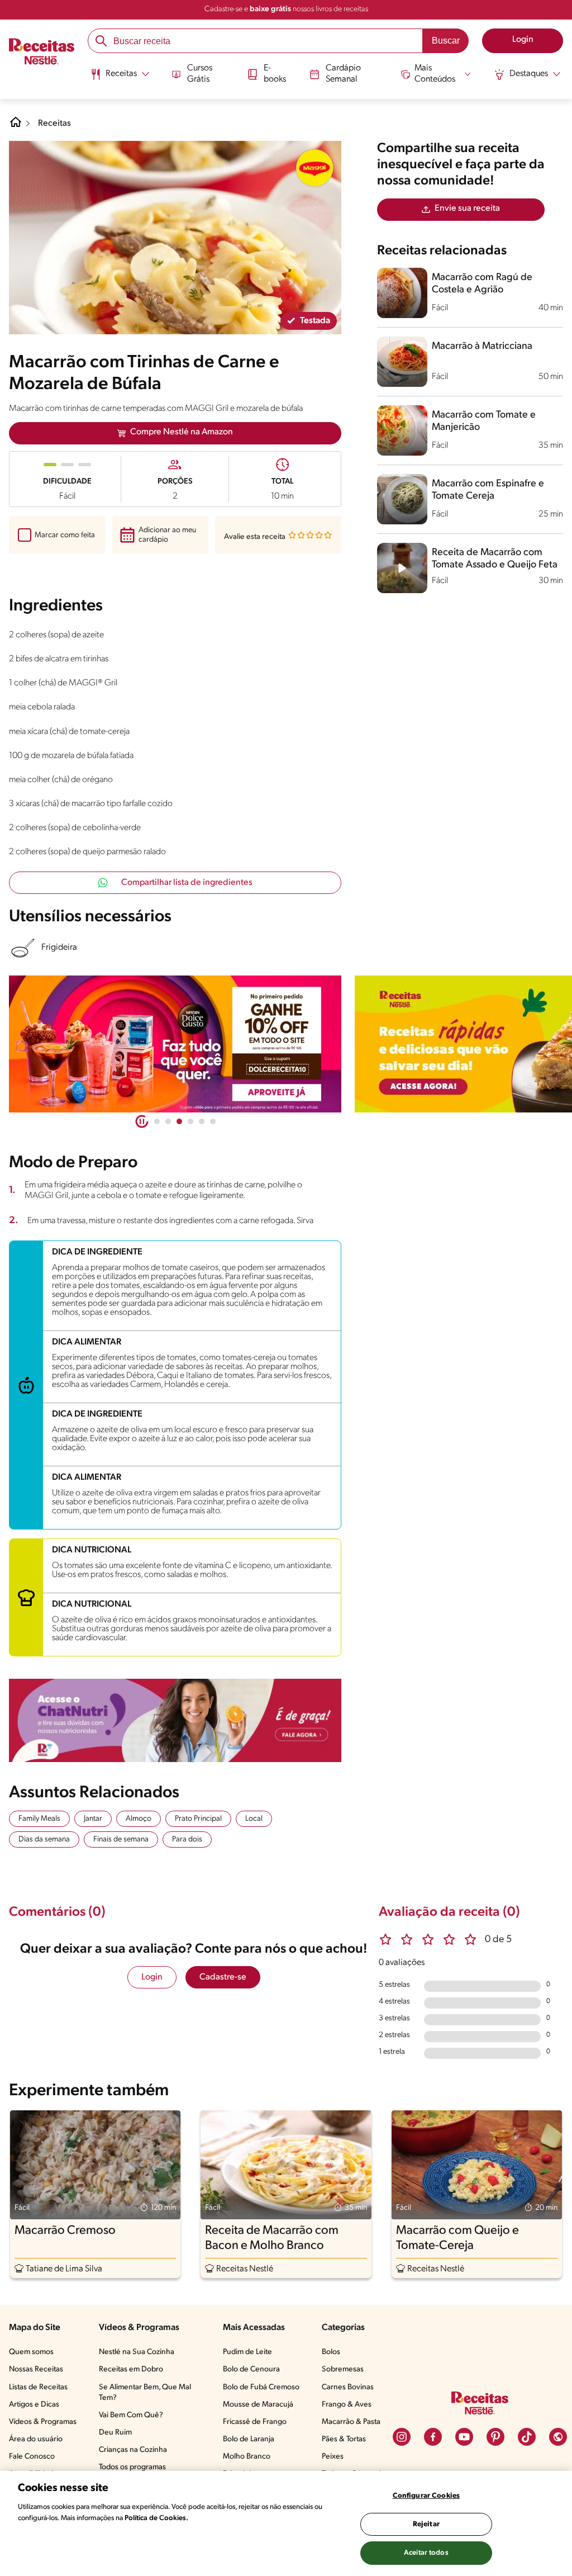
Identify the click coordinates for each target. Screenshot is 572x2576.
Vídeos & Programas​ (43, 2422)
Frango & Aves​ (347, 2405)
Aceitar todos (426, 2553)
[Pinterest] (495, 2437)
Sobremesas (343, 2369)
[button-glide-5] (213, 1121)
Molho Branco (247, 2457)
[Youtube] (464, 2437)
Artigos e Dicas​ (34, 2405)
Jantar (93, 1819)
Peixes (333, 2457)
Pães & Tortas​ (344, 2439)
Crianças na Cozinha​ (133, 2450)
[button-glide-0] (157, 1121)
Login (152, 1977)
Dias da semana (44, 1839)
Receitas (54, 124)
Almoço (139, 1819)
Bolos (331, 2352)
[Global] (558, 2437)
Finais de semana (121, 1839)
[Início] (42, 53)
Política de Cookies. (156, 2518)
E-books (275, 74)
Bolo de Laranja (249, 2439)
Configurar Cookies (426, 2496)
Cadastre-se (223, 1977)
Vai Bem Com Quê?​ (131, 2415)
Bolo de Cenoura (251, 2369)
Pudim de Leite (247, 2352)
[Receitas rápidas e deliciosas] (175, 1044)
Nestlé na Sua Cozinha (137, 2352)
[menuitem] (120, 78)
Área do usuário (36, 2439)
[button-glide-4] (202, 1121)
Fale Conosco (32, 2457)
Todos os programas (132, 2467)
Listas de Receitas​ (38, 2387)
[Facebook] (433, 2437)
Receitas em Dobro (131, 2369)
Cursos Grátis (200, 74)
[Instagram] (402, 2437)
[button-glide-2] (179, 1121)
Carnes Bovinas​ (348, 2387)
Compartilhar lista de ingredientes (187, 883)
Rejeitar (426, 2524)
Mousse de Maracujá (258, 2405)
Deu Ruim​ (115, 2433)
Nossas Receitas (36, 2369)
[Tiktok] (527, 2437)
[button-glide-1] (168, 1121)
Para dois (187, 1839)
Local (254, 1819)
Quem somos (31, 2352)
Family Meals (39, 1819)
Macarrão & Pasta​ (351, 2422)
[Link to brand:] (314, 168)
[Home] (16, 126)
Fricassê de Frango (255, 2422)
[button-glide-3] (190, 1121)
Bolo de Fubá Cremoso (261, 2387)
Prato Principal (198, 1819)
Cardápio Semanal (343, 74)
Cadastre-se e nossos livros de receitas (286, 9)
